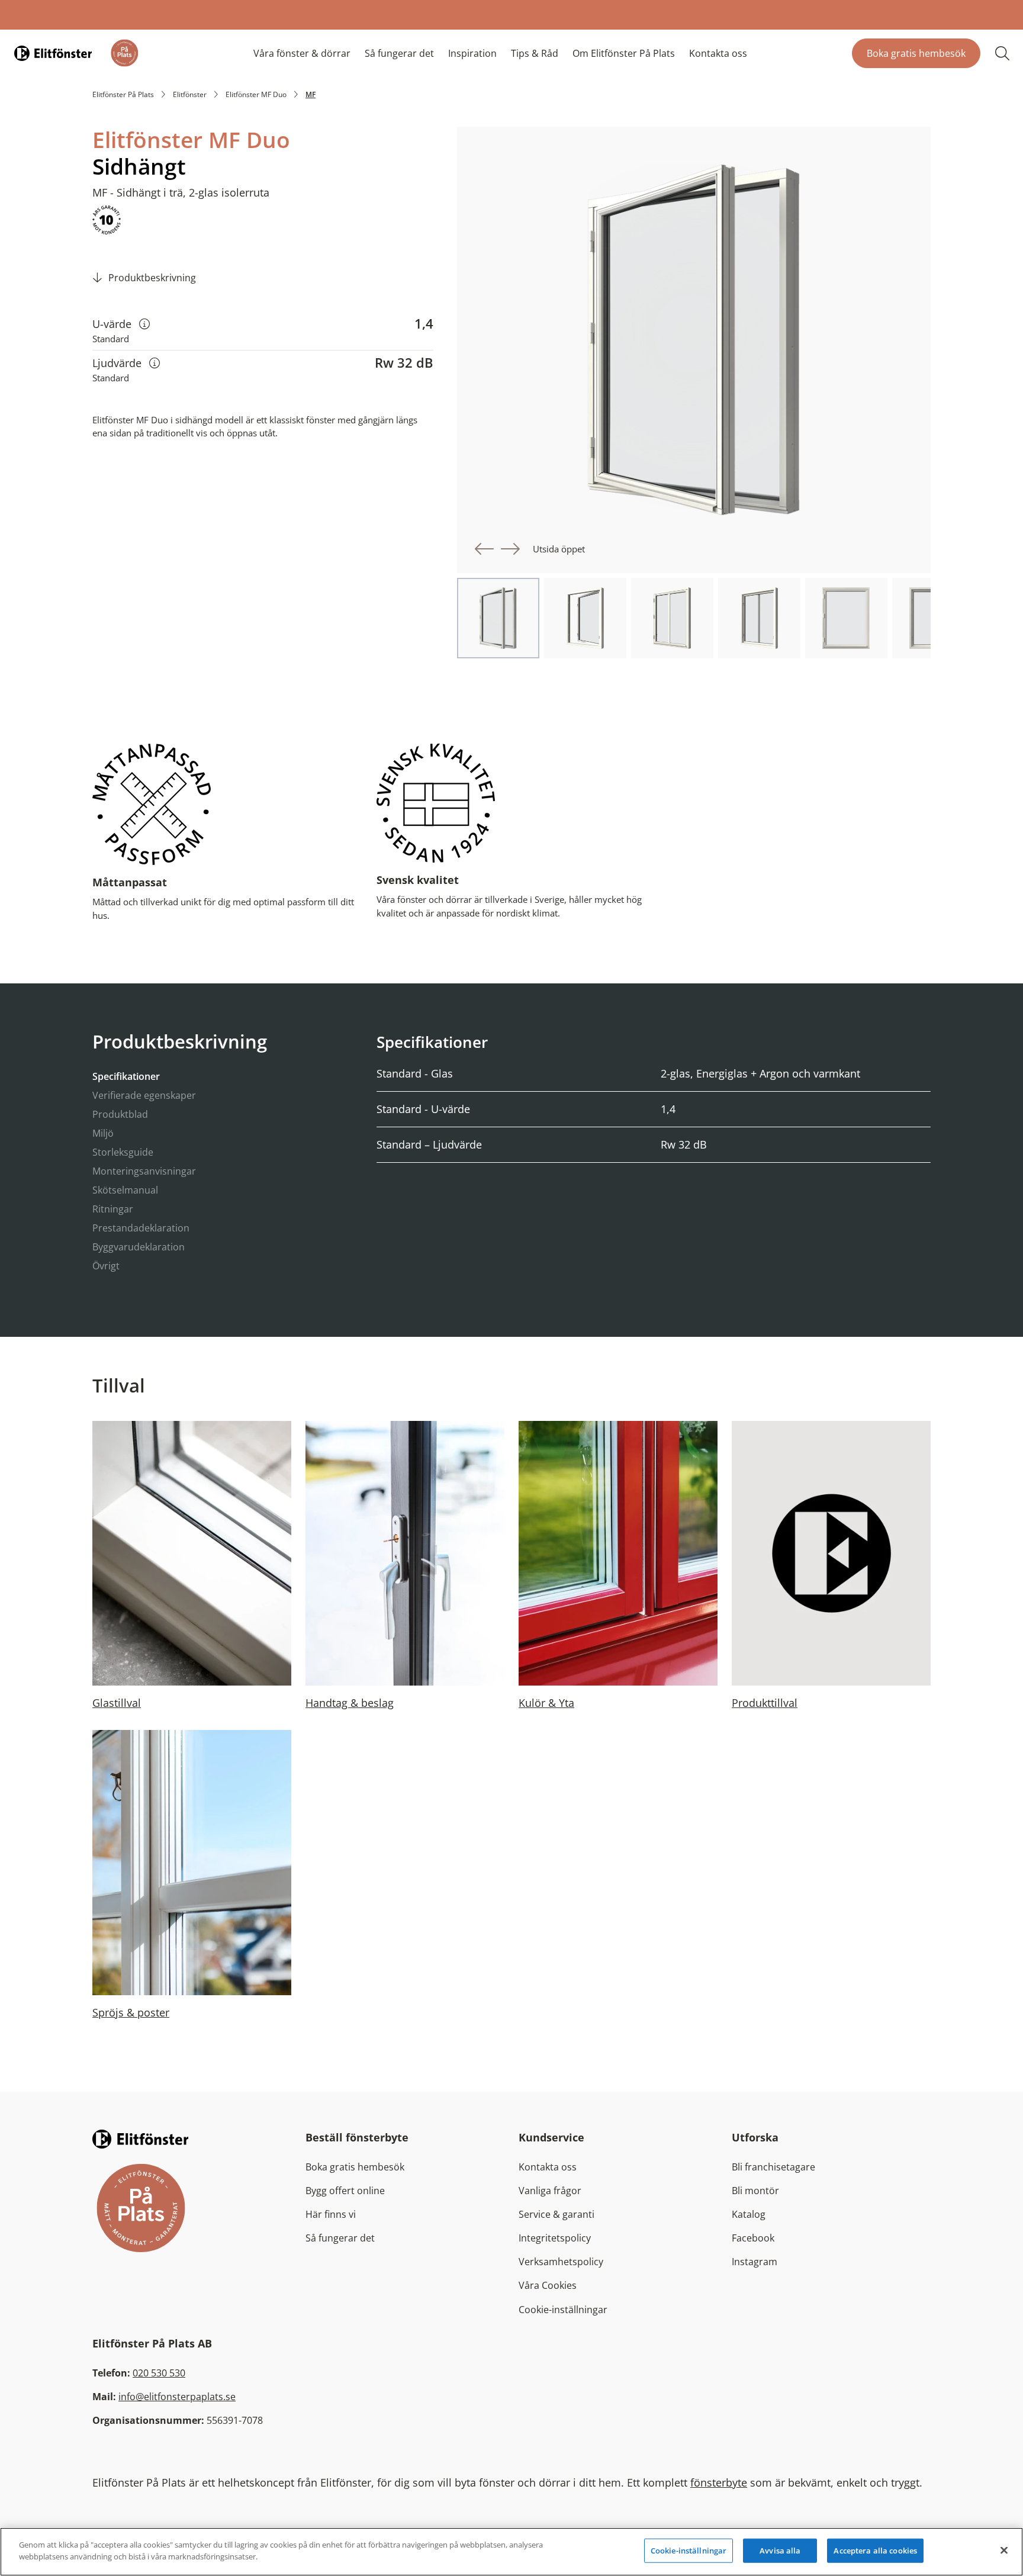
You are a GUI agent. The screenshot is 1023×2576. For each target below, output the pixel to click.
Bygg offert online (345, 2191)
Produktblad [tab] (120, 1114)
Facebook (753, 2238)
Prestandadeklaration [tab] (141, 1228)
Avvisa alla (780, 2551)
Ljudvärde (126, 363)
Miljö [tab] (103, 1133)
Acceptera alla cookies (875, 2551)
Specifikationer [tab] (126, 1076)
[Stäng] (1004, 2550)
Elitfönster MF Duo (256, 94)
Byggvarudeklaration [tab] (139, 1247)
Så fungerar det (399, 53)
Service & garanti (556, 2214)
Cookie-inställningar (563, 2310)
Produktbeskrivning (152, 278)
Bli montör (755, 2191)
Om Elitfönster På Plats (624, 53)
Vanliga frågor (550, 2191)
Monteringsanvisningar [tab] (144, 1171)
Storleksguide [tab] (123, 1152)
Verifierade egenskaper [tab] (144, 1095)
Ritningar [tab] (113, 1209)
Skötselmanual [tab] (125, 1190)
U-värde (121, 324)
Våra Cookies (548, 2285)
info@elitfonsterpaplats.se (177, 2397)
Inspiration (472, 53)
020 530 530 (159, 2373)
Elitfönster (190, 94)
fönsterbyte (719, 2482)
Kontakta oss (718, 53)
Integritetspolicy (555, 2238)
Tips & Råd (535, 53)
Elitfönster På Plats (123, 94)
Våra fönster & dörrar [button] (302, 53)
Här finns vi (331, 2214)
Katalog (749, 2214)
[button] (484, 549)
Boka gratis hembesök (916, 53)
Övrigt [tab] (106, 1266)
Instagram (755, 2262)
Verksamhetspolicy (561, 2262)
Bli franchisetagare (773, 2167)
